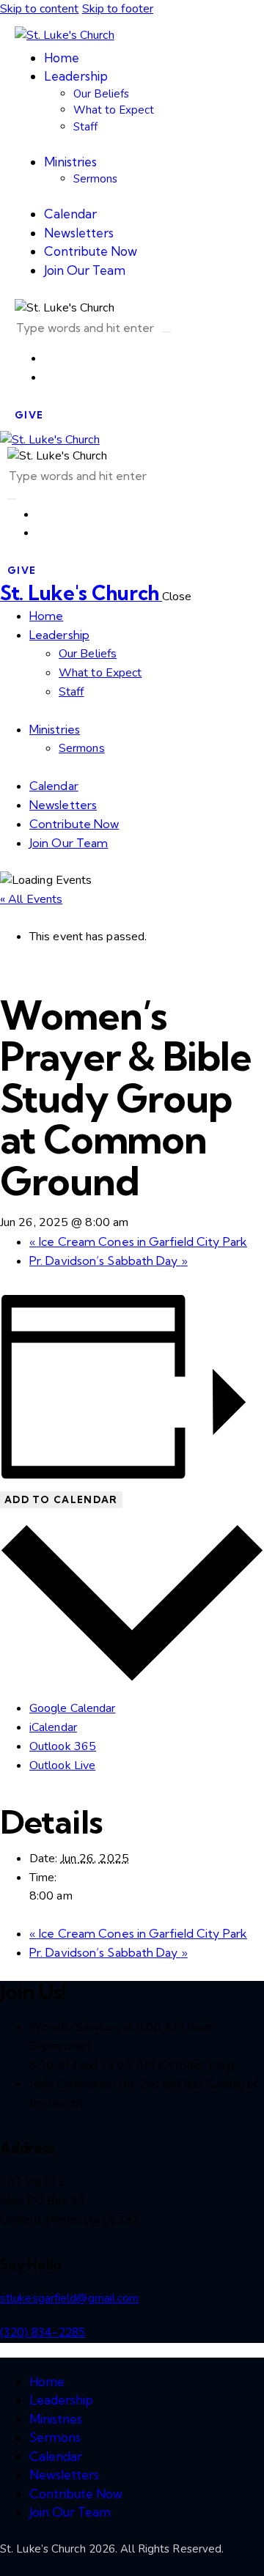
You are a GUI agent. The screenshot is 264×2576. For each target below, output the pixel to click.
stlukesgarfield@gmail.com (70, 2298)
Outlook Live (62, 1765)
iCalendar (53, 1727)
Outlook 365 (63, 1746)
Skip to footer (118, 9)
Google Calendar (73, 1708)
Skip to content (40, 9)
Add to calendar (61, 1499)
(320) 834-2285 (43, 2332)
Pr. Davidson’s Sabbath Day (109, 1261)
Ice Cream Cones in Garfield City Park (138, 1241)
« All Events (31, 899)
